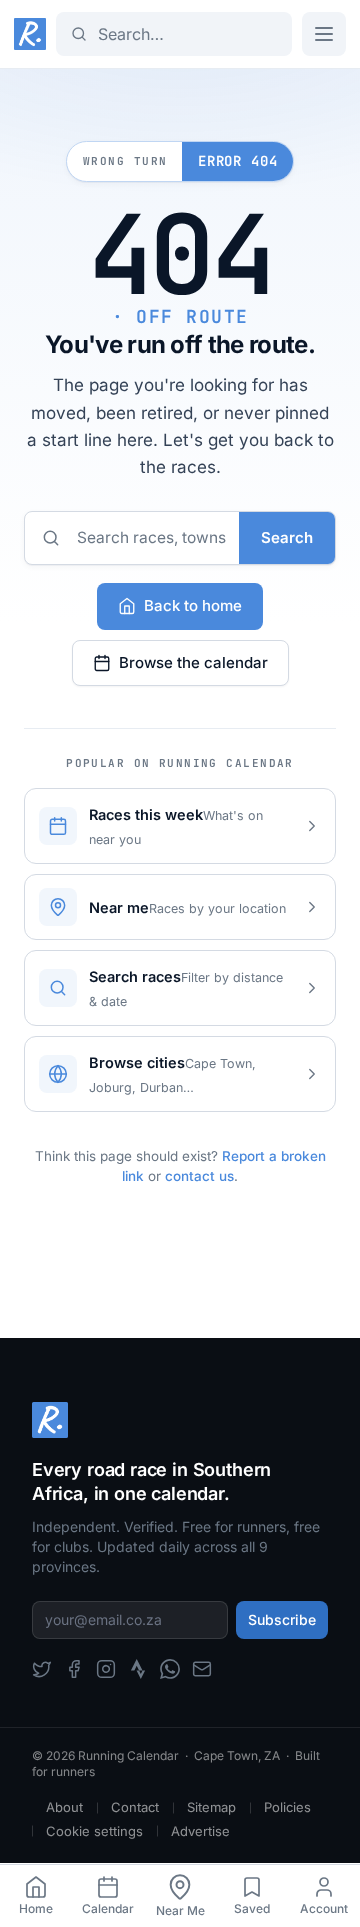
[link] (36, 1896)
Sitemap (211, 1807)
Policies (287, 1807)
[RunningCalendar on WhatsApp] (170, 1669)
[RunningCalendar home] (30, 34)
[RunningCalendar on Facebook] (74, 1669)
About (64, 1807)
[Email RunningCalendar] (202, 1669)
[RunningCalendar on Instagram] (106, 1669)
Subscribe (282, 1619)
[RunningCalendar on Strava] (138, 1669)
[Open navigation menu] (324, 34)
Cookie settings (94, 1831)
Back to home (193, 605)
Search (287, 537)
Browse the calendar (193, 662)
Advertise (200, 1831)
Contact (135, 1807)
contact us (199, 1176)
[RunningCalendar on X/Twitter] (42, 1669)
